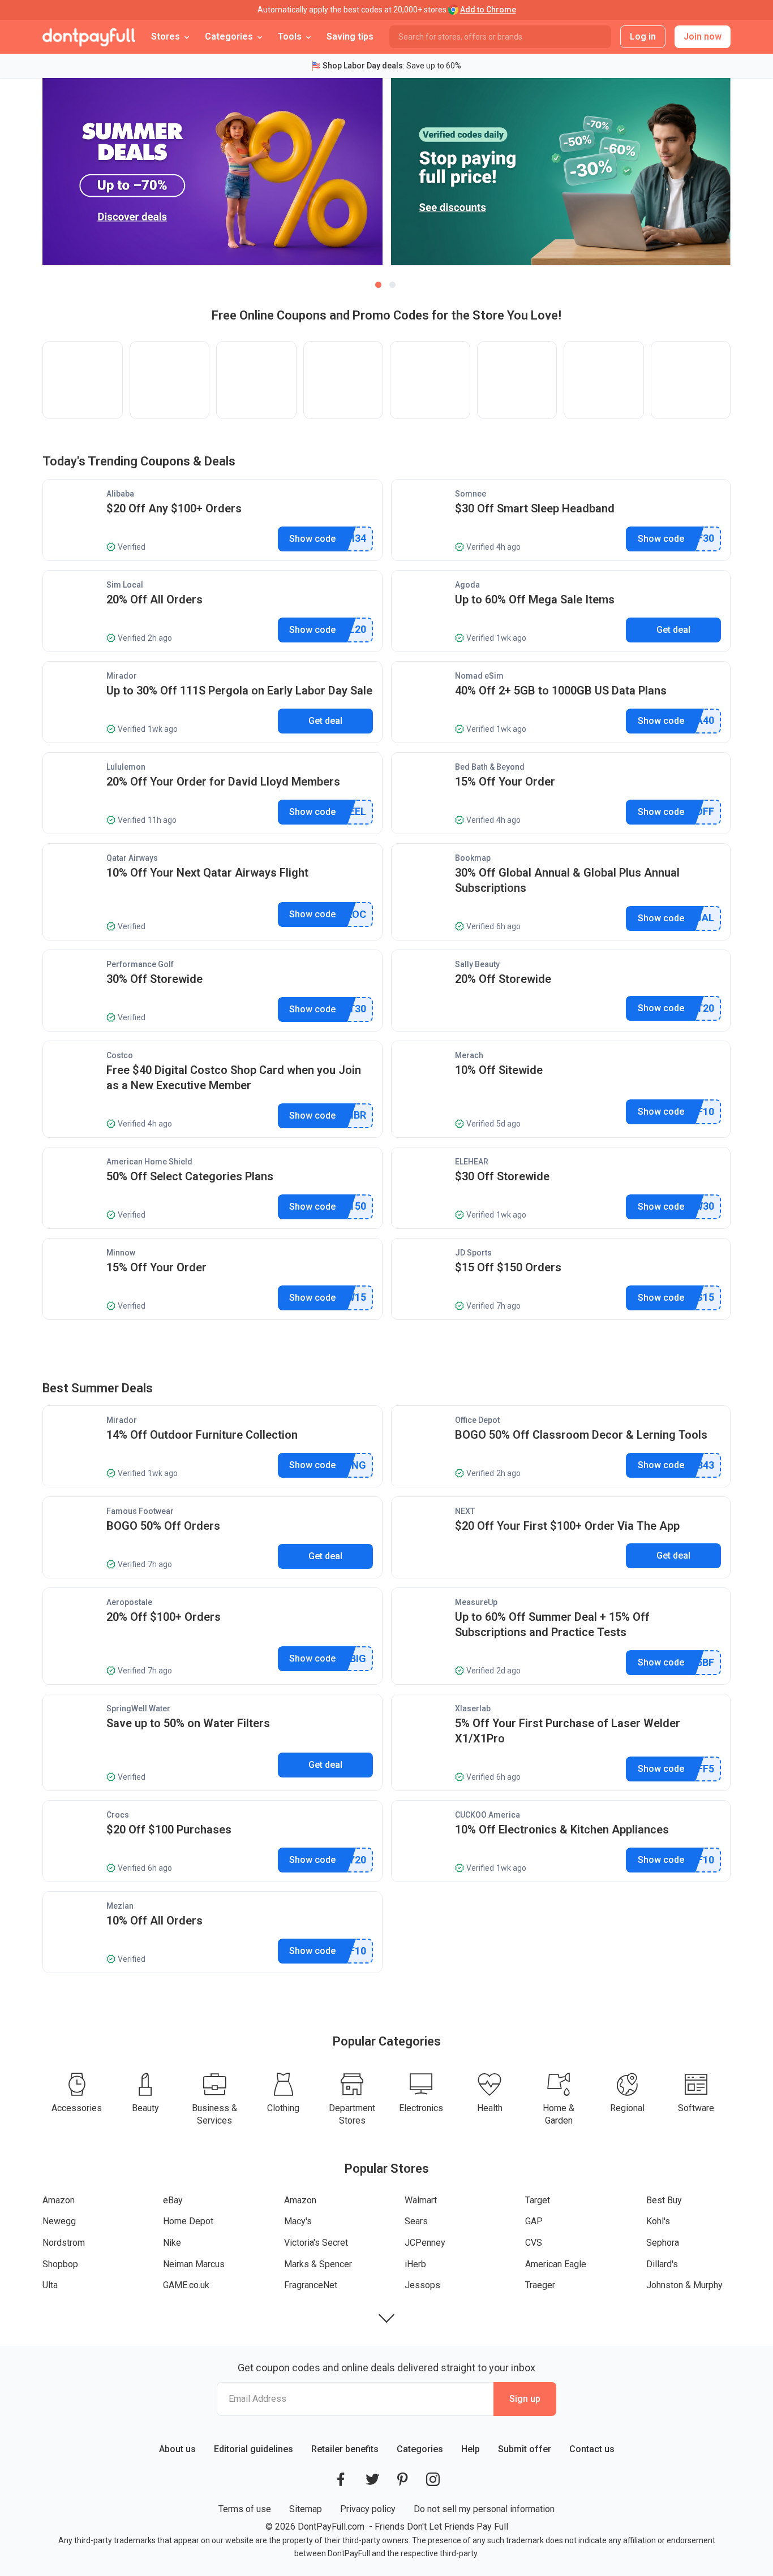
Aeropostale (129, 1602)
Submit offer (525, 2449)
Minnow (121, 1253)
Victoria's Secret (316, 2243)
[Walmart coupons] (343, 380)
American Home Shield (149, 1162)
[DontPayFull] (89, 37)
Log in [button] (643, 36)
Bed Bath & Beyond (490, 767)
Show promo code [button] (313, 539)
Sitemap (306, 2509)
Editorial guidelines (254, 2449)
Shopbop (60, 2264)
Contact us (592, 2449)
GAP (534, 2221)
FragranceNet (311, 2285)
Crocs (118, 1815)
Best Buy (664, 2200)
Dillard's (662, 2264)
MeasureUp (476, 1602)
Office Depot (477, 1420)
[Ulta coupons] (604, 380)
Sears (416, 2221)
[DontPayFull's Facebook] (341, 2479)
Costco (120, 1055)
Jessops (422, 2285)
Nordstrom (64, 2243)
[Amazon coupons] (83, 380)
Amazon (59, 2200)
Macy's (298, 2221)
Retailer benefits (345, 2449)
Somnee (471, 494)
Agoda (467, 585)
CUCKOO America (488, 1815)
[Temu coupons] (256, 380)
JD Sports (473, 1253)
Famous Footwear (140, 1511)
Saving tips (350, 36)
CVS (534, 2243)
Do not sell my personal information (484, 2509)
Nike (172, 2243)
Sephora (663, 2243)
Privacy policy (368, 2509)
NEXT (465, 1511)
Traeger (540, 2285)
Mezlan (120, 1906)
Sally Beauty (477, 964)
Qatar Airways (132, 858)
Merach (469, 1055)
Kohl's (658, 2221)
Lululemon (126, 767)
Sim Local (125, 585)
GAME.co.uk (186, 2285)
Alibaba (120, 494)
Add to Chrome (488, 10)
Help (471, 2449)
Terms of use (245, 2509)
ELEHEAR (472, 1162)
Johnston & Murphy (684, 2285)
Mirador (122, 676)
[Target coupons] (430, 380)
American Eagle (556, 2264)
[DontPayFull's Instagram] (433, 2479)
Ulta (50, 2285)
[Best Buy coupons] (517, 380)
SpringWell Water (138, 1708)
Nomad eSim (479, 676)
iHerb (415, 2264)
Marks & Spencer (318, 2264)
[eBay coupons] (170, 380)
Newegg (59, 2221)
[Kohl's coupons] (691, 380)
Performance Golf (140, 964)
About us (177, 2449)
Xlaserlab (473, 1708)
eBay (173, 2200)
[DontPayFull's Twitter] (372, 2479)
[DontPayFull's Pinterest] (403, 2479)
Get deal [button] (673, 630)
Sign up (525, 2399)
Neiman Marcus (194, 2264)
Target (538, 2200)
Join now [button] (703, 36)
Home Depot (188, 2221)
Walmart (421, 2200)
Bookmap (473, 858)
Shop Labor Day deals (363, 66)
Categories (420, 2449)
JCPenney (425, 2243)
